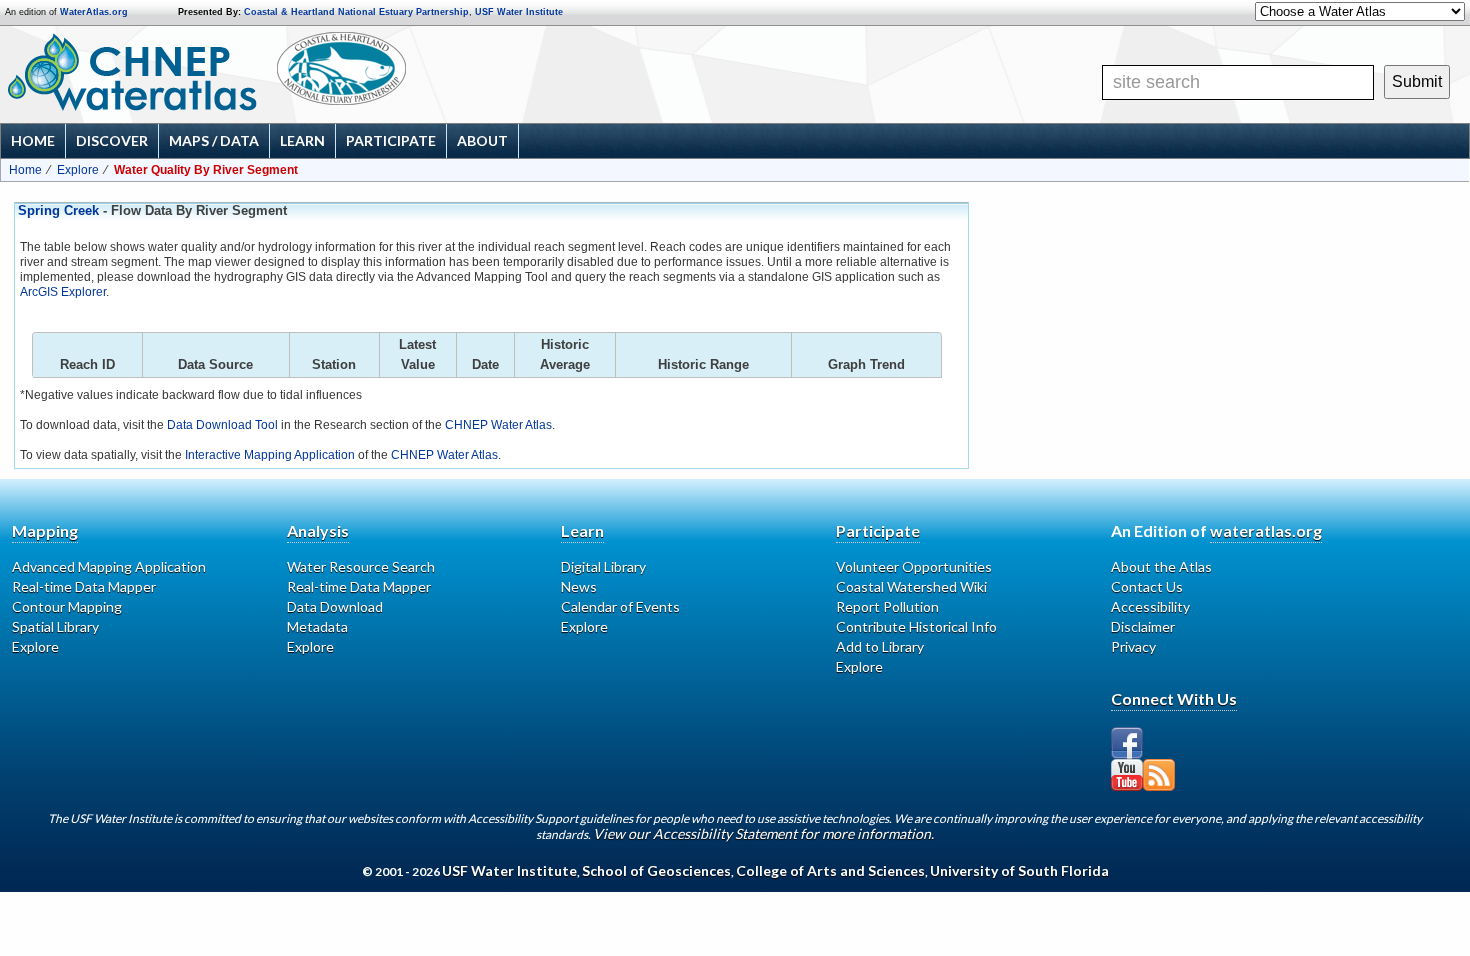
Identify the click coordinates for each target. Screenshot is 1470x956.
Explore (78, 170)
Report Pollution (887, 606)
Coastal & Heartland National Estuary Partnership (356, 12)
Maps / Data (214, 140)
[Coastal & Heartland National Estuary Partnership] (405, 73)
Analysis (318, 530)
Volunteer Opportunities (914, 566)
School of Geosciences (656, 870)
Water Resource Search (361, 566)
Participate (391, 140)
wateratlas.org (1266, 530)
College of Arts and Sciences (830, 870)
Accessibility (1150, 606)
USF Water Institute (519, 12)
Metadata (317, 626)
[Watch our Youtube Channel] (1127, 775)
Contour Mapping (67, 606)
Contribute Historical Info (916, 626)
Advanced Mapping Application (109, 566)
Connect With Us (1174, 698)
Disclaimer (1143, 626)
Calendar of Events (620, 606)
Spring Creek (58, 211)
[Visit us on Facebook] (1127, 743)
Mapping (45, 530)
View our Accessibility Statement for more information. (763, 833)
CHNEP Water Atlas (498, 425)
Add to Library (880, 646)
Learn (302, 140)
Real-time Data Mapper (84, 586)
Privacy (1133, 646)
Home (33, 140)
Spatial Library (55, 626)
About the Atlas (1161, 566)
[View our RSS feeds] (1159, 775)
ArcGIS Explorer (63, 292)
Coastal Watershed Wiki (911, 586)
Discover (112, 140)
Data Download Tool (222, 425)
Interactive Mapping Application (270, 455)
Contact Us (1147, 586)
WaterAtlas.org (94, 12)
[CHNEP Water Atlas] (128, 71)
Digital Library (603, 566)
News (579, 586)
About (482, 140)
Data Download (335, 606)
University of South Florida (1019, 870)
